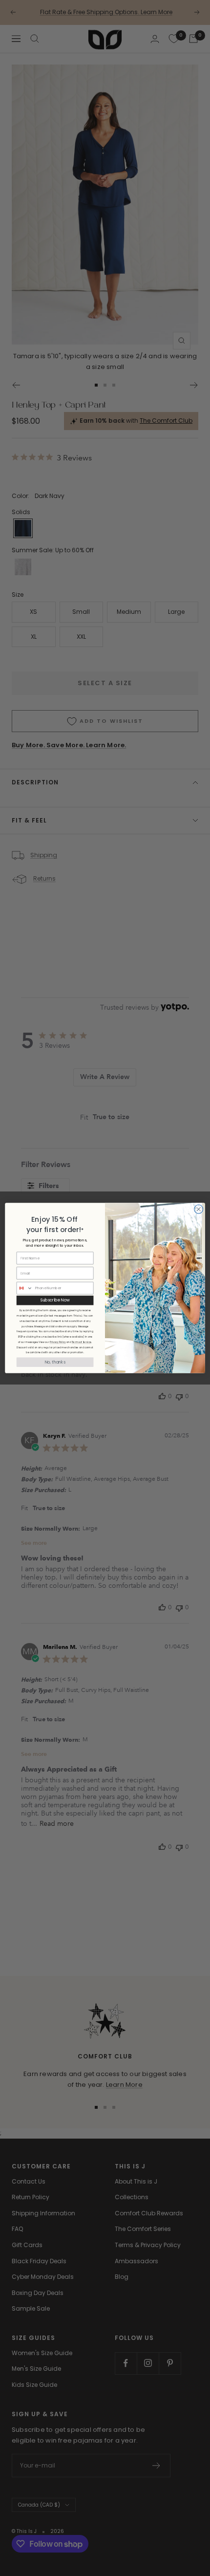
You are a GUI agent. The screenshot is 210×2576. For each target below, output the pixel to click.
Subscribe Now (55, 1300)
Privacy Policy (58, 1342)
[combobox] (24, 1288)
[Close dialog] (199, 1209)
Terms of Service (82, 1342)
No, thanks (55, 1362)
